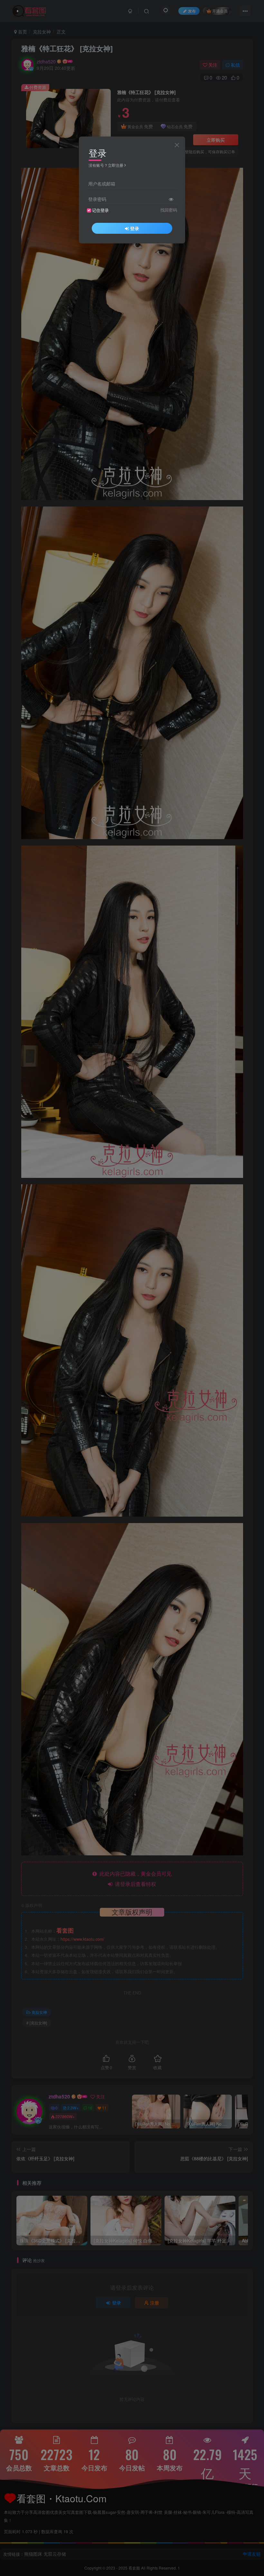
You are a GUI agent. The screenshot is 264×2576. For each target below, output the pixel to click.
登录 (135, 228)
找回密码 (169, 210)
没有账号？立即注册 (106, 165)
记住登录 (100, 210)
